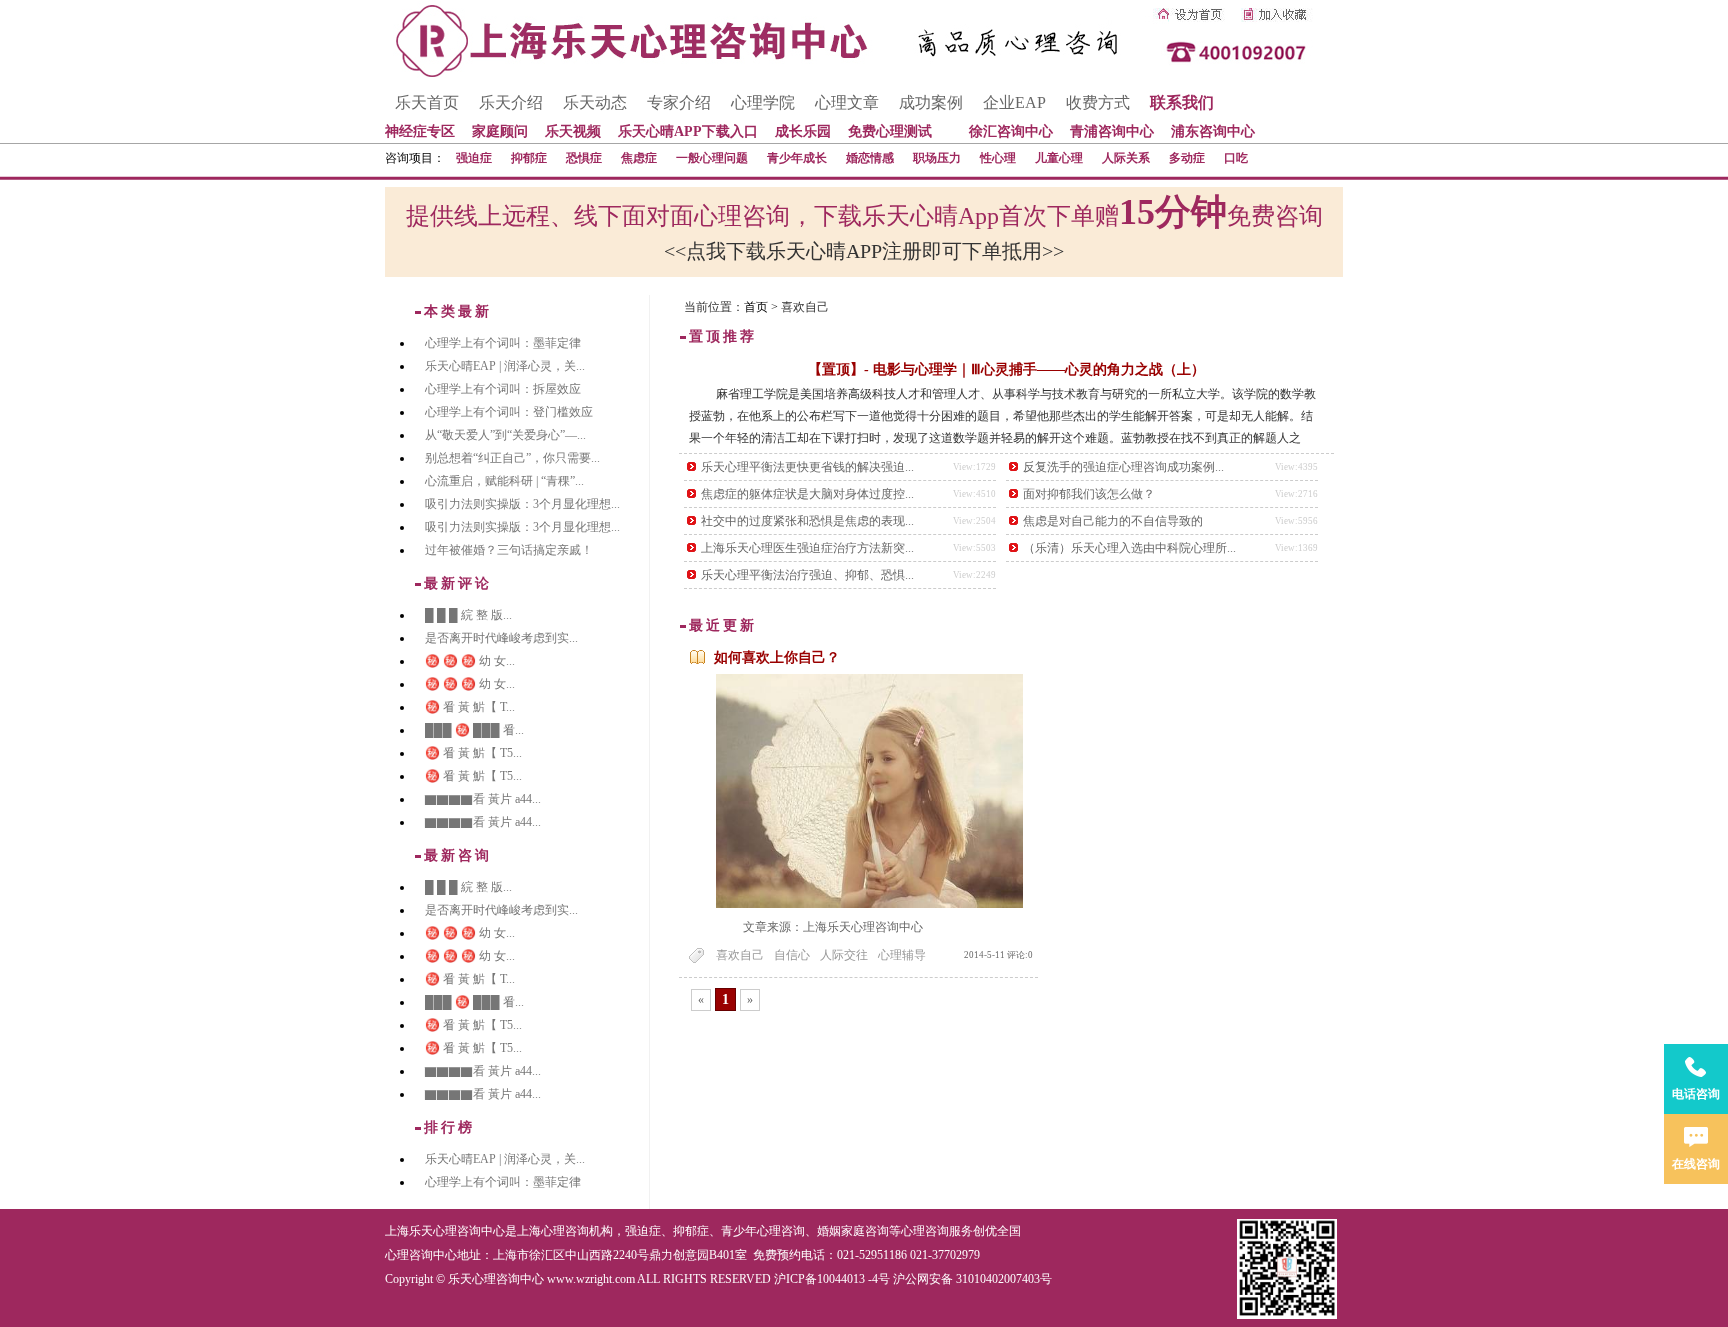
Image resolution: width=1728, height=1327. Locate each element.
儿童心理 (1059, 158)
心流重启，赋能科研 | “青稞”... (504, 481)
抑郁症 (529, 158)
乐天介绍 (511, 102)
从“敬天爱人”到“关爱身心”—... (505, 435)
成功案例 (931, 102)
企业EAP (1014, 102)
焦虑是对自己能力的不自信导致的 (1113, 521)
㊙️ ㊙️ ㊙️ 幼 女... (470, 661)
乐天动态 (595, 102)
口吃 (1236, 158)
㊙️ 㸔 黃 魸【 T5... (473, 753)
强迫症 (474, 158)
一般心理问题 (712, 158)
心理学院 (763, 102)
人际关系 (1126, 158)
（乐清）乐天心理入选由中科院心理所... (1129, 548)
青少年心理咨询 (763, 1231)
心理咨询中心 (421, 1255)
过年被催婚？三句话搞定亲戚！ (509, 550)
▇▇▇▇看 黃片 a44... (483, 799)
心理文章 (847, 102)
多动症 (1187, 158)
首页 (756, 307)
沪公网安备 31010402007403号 (972, 1279)
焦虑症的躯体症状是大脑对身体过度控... (807, 494)
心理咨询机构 (577, 1231)
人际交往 (844, 955)
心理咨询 (925, 1231)
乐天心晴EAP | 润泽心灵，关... (505, 366)
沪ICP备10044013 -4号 (832, 1279)
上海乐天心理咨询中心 (445, 1231)
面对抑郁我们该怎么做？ (1089, 494)
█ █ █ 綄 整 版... (468, 615)
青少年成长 (797, 158)
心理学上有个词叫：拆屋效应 (503, 389)
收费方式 (1098, 102)
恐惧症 (584, 158)
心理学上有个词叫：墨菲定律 (503, 343)
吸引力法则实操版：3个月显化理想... (522, 504)
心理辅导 (902, 955)
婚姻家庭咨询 (853, 1231)
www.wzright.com (591, 1279)
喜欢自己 (740, 955)
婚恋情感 (870, 158)
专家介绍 (679, 102)
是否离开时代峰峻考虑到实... (501, 638)
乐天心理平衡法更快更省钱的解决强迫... (807, 467)
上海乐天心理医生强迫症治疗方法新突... (807, 548)
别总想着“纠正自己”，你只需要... (512, 458)
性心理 (998, 158)
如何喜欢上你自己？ (777, 657)
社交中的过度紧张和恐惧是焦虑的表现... (807, 521)
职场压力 (937, 158)
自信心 (792, 955)
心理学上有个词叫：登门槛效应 (509, 412)
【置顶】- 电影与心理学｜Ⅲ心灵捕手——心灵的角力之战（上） (1006, 369)
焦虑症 (639, 158)
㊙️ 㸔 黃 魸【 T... (470, 707)
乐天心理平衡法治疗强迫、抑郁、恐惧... (807, 575)
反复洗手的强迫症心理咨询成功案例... (1123, 467)
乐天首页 (427, 102)
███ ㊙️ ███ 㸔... (474, 730)
